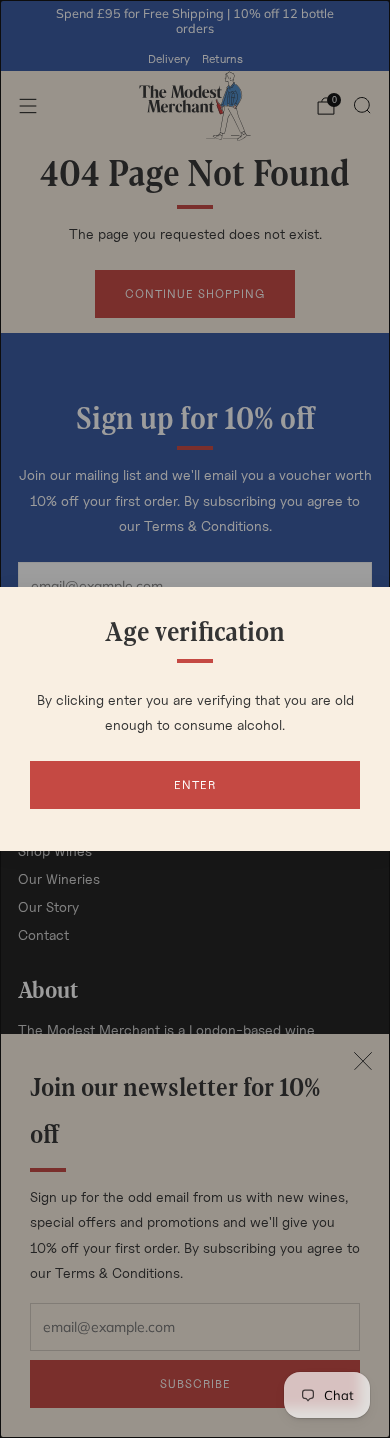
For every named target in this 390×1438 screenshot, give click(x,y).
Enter (195, 784)
